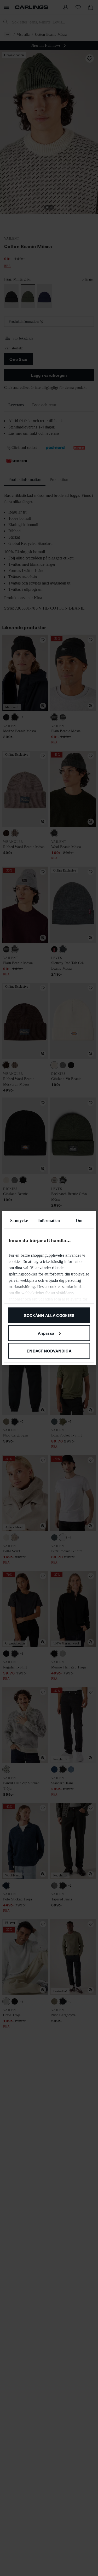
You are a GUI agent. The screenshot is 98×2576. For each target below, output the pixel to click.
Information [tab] (49, 1221)
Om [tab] (79, 1221)
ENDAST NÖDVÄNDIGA (49, 1350)
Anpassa (46, 1333)
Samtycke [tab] (19, 1221)
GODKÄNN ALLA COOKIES (49, 1315)
